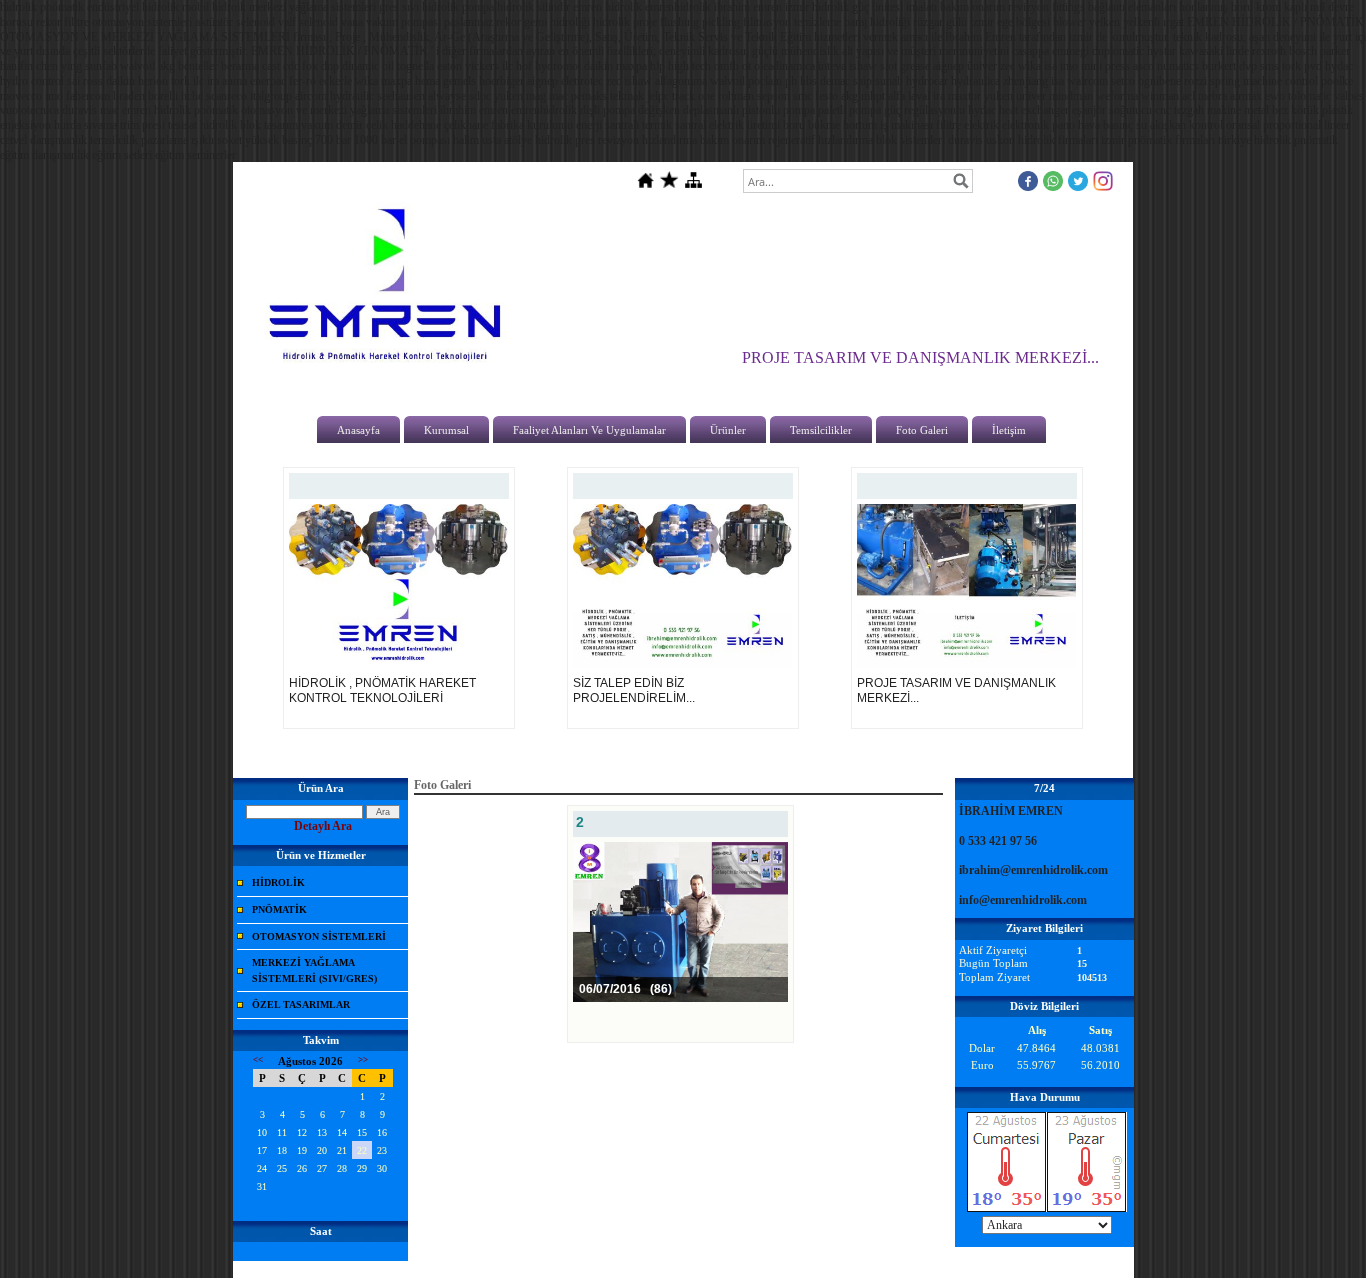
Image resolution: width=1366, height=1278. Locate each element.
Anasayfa (358, 430)
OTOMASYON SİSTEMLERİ (319, 936)
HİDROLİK (278, 882)
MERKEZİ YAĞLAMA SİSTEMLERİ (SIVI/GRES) (314, 970)
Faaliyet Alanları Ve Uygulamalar (589, 430)
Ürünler (728, 430)
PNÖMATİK (279, 909)
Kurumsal (446, 430)
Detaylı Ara (323, 826)
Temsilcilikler (821, 430)
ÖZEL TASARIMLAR (301, 1004)
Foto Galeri (922, 430)
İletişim (1009, 430)
